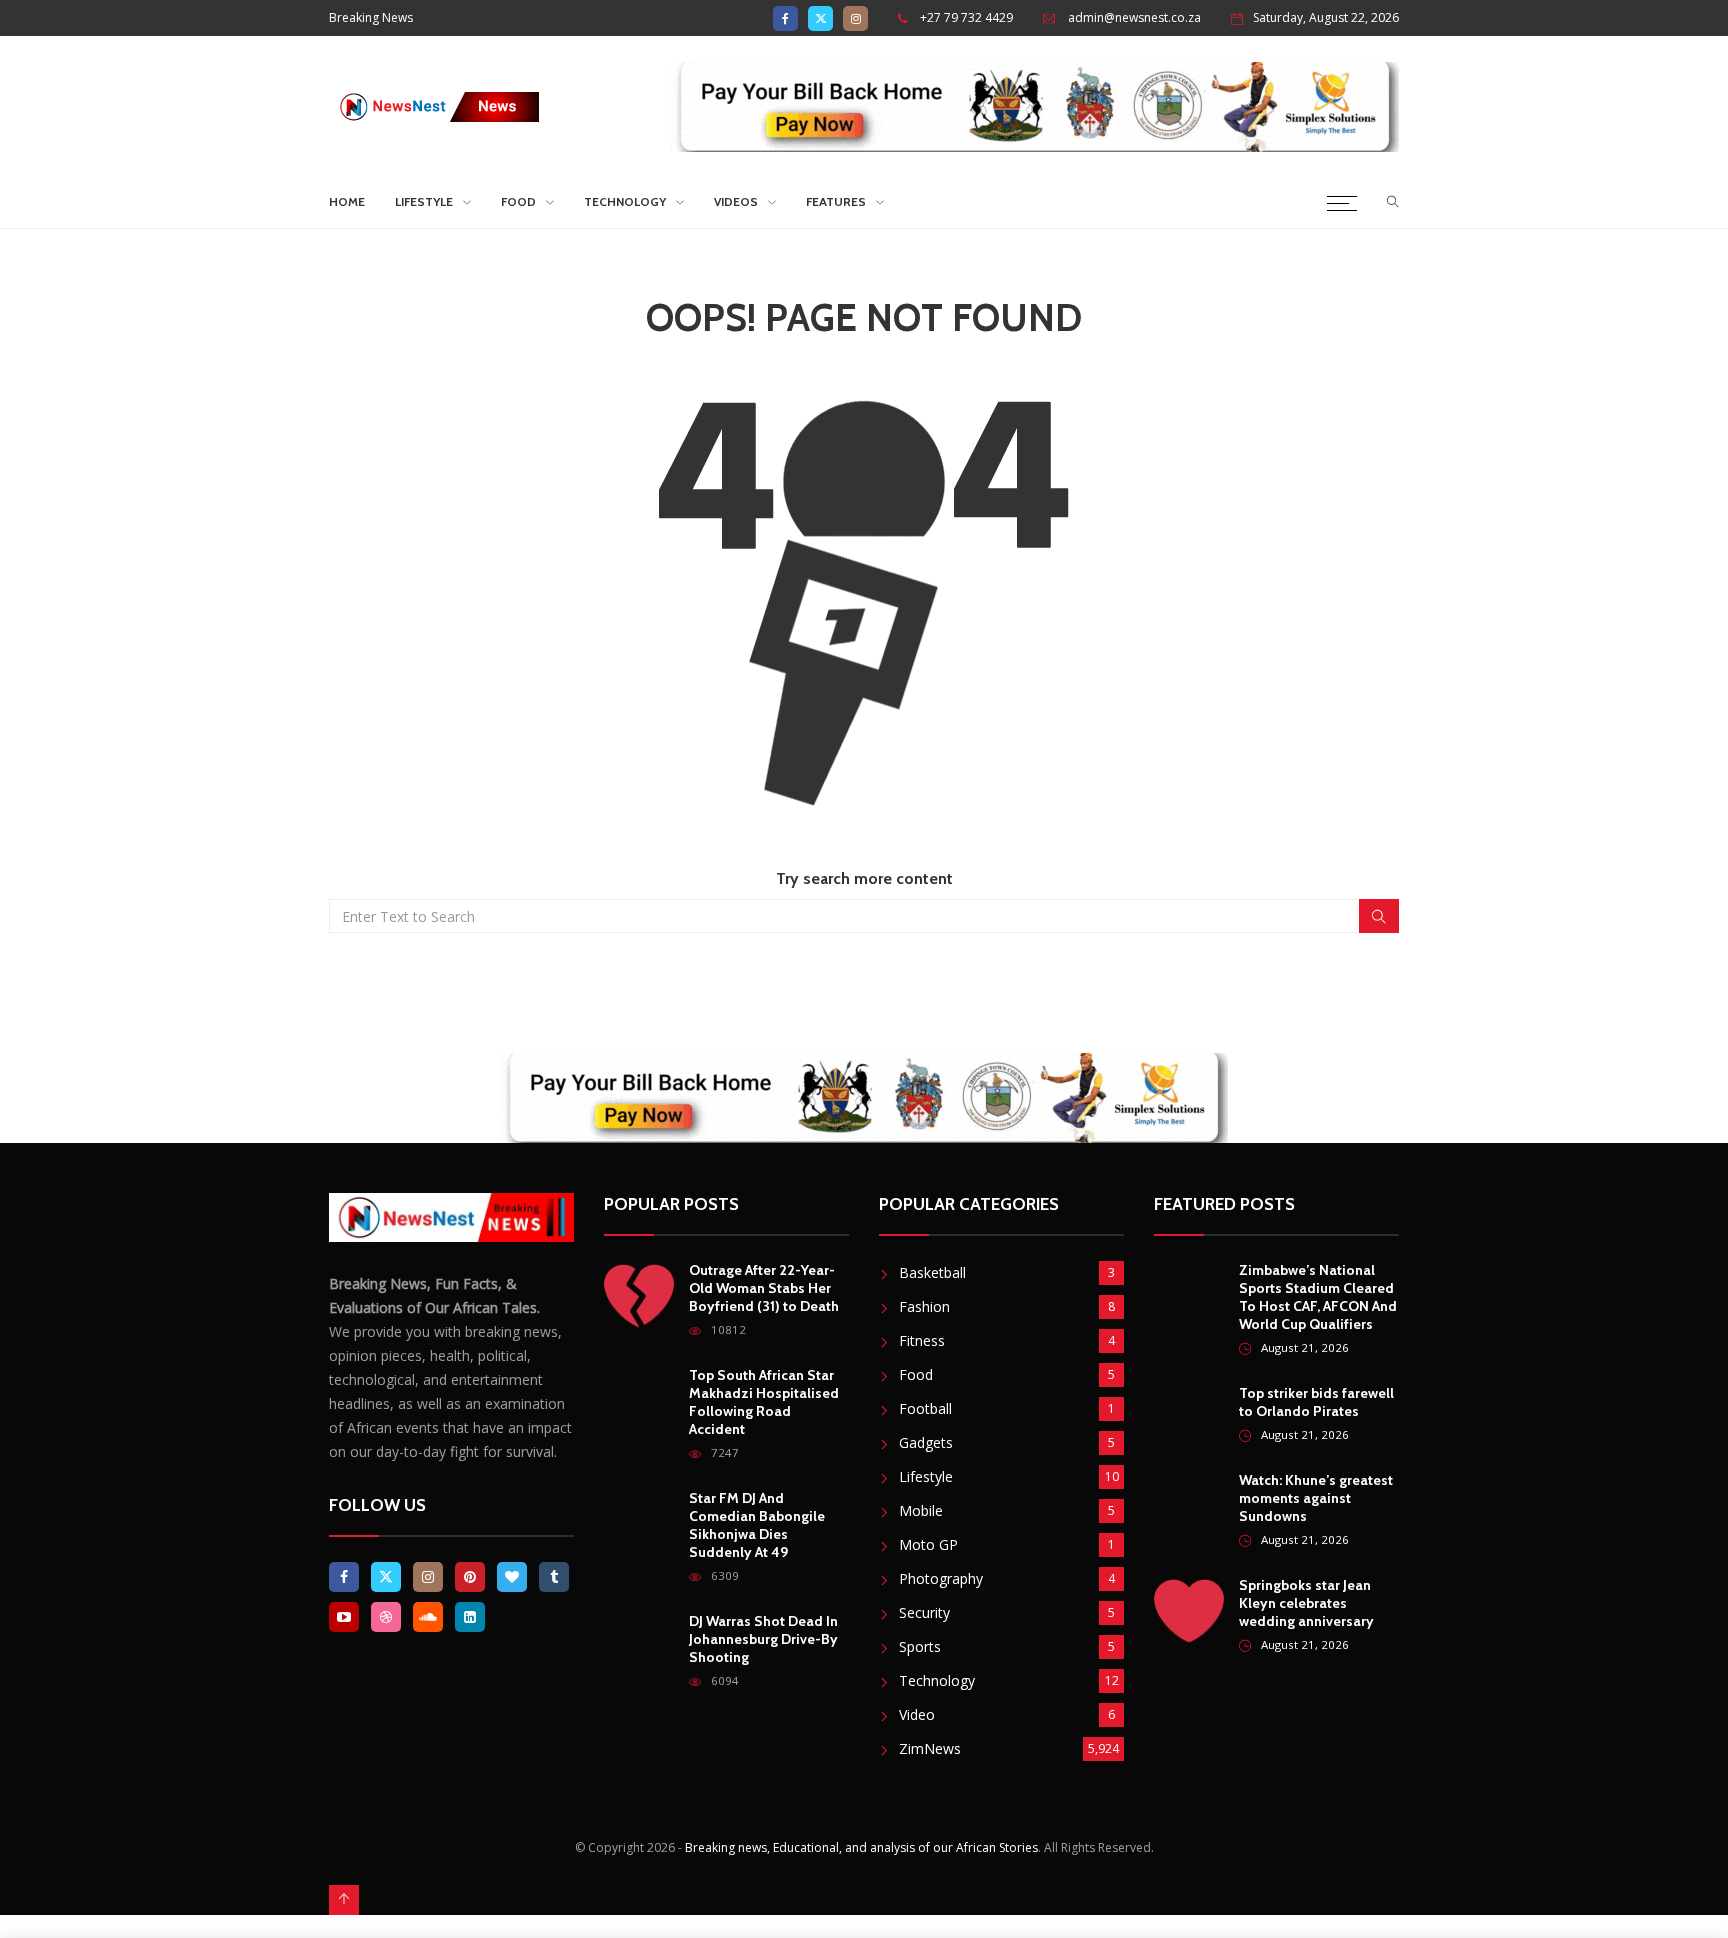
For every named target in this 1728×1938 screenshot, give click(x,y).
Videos (736, 201)
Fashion (924, 1306)
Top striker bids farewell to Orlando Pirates (1316, 1402)
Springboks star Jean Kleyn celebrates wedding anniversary (1306, 1603)
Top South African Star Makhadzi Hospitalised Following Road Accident (764, 1402)
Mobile (921, 1510)
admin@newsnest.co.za (1134, 17)
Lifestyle (424, 201)
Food (518, 201)
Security (924, 1612)
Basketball (932, 1272)
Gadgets (926, 1442)
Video (917, 1714)
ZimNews (930, 1748)
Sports (920, 1646)
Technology (625, 201)
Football (925, 1408)
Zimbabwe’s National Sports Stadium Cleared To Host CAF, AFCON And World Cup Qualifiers (1318, 1297)
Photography (941, 1578)
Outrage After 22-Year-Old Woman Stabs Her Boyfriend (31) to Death (764, 1288)
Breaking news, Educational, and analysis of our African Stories (861, 1847)
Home (347, 201)
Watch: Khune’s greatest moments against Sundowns (1316, 1498)
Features (836, 201)
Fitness (922, 1340)
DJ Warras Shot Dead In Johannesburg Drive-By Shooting (763, 1639)
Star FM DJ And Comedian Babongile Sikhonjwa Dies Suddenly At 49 (757, 1525)
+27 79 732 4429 (966, 17)
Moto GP (928, 1544)
